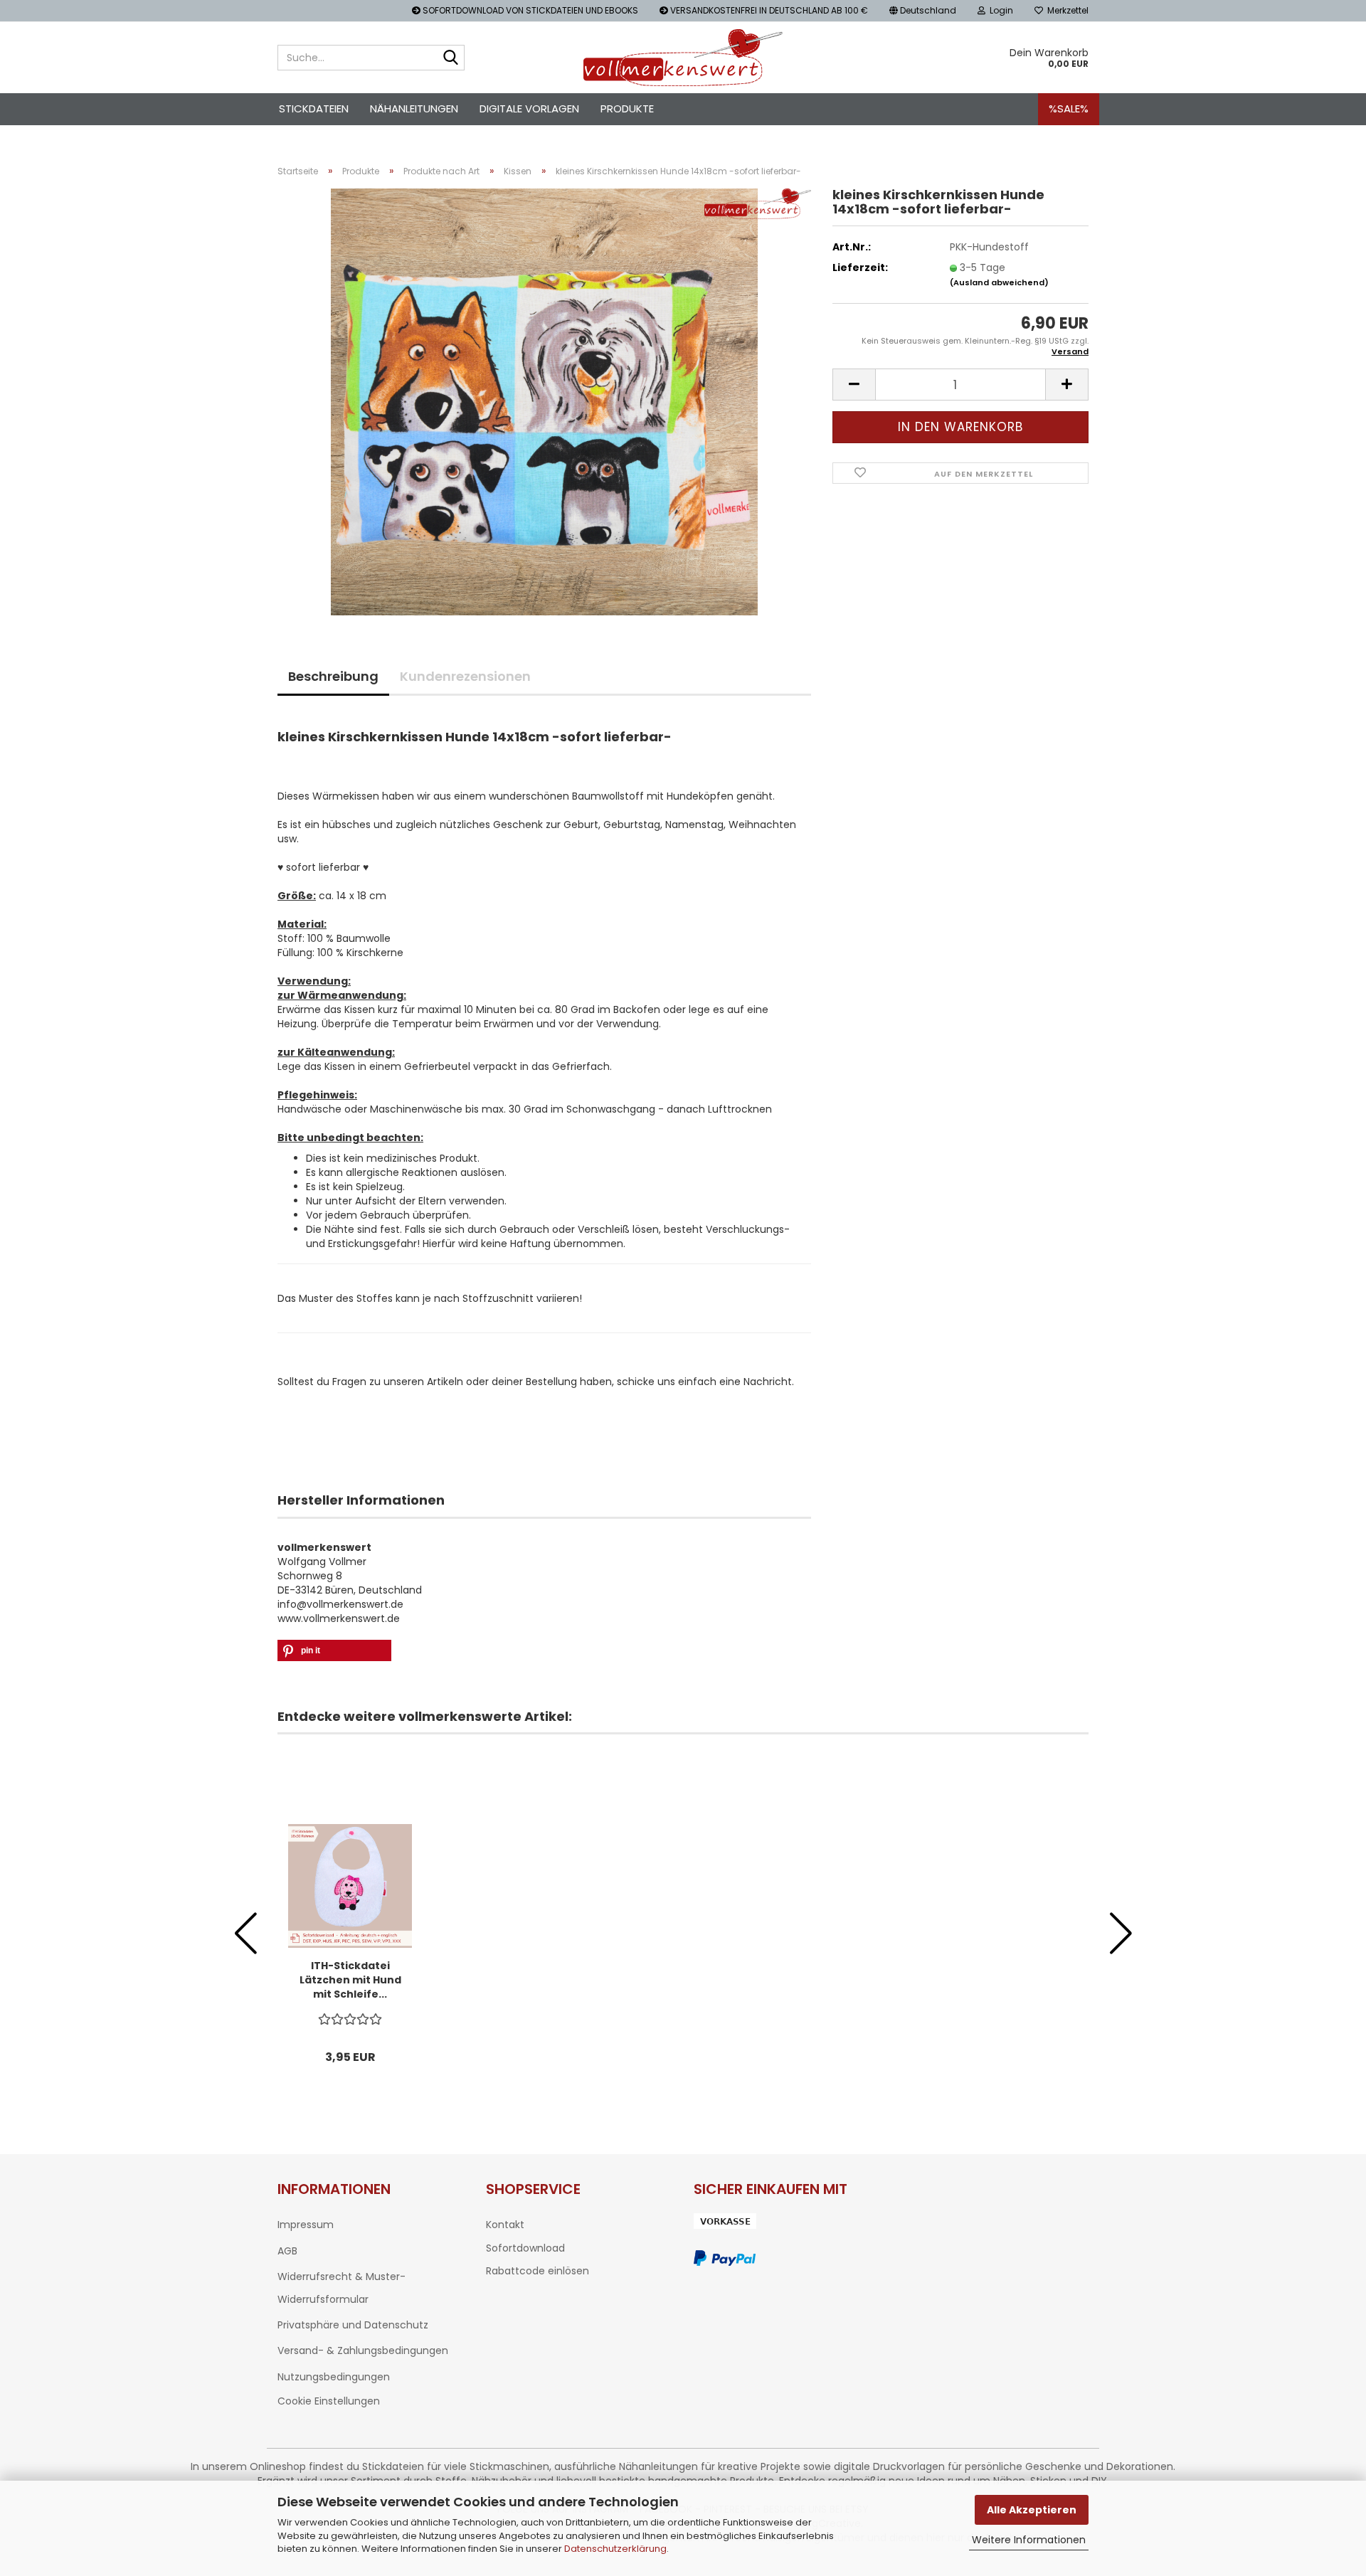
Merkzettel (1066, 10)
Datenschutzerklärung (615, 2549)
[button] (923, 11)
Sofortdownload (525, 2248)
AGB (287, 2251)
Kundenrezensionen (465, 676)
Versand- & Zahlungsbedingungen (363, 2350)
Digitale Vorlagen (529, 108)
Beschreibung (333, 676)
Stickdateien (314, 108)
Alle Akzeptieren (1032, 2510)
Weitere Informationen (1029, 2540)
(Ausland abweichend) (999, 282)
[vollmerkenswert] (683, 58)
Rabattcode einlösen (538, 2271)
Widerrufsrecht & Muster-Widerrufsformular (341, 2288)
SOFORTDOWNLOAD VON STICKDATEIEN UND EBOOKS (529, 10)
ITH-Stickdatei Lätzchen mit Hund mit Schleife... (350, 1980)
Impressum (306, 2225)
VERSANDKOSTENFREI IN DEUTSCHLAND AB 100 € (768, 10)
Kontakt (505, 2225)
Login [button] (999, 10)
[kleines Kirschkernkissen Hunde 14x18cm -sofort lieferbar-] (544, 401)
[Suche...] (451, 58)
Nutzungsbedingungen (334, 2377)
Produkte (627, 108)
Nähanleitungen (414, 108)
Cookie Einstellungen (329, 2401)
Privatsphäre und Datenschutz (353, 2325)
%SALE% (1069, 108)
